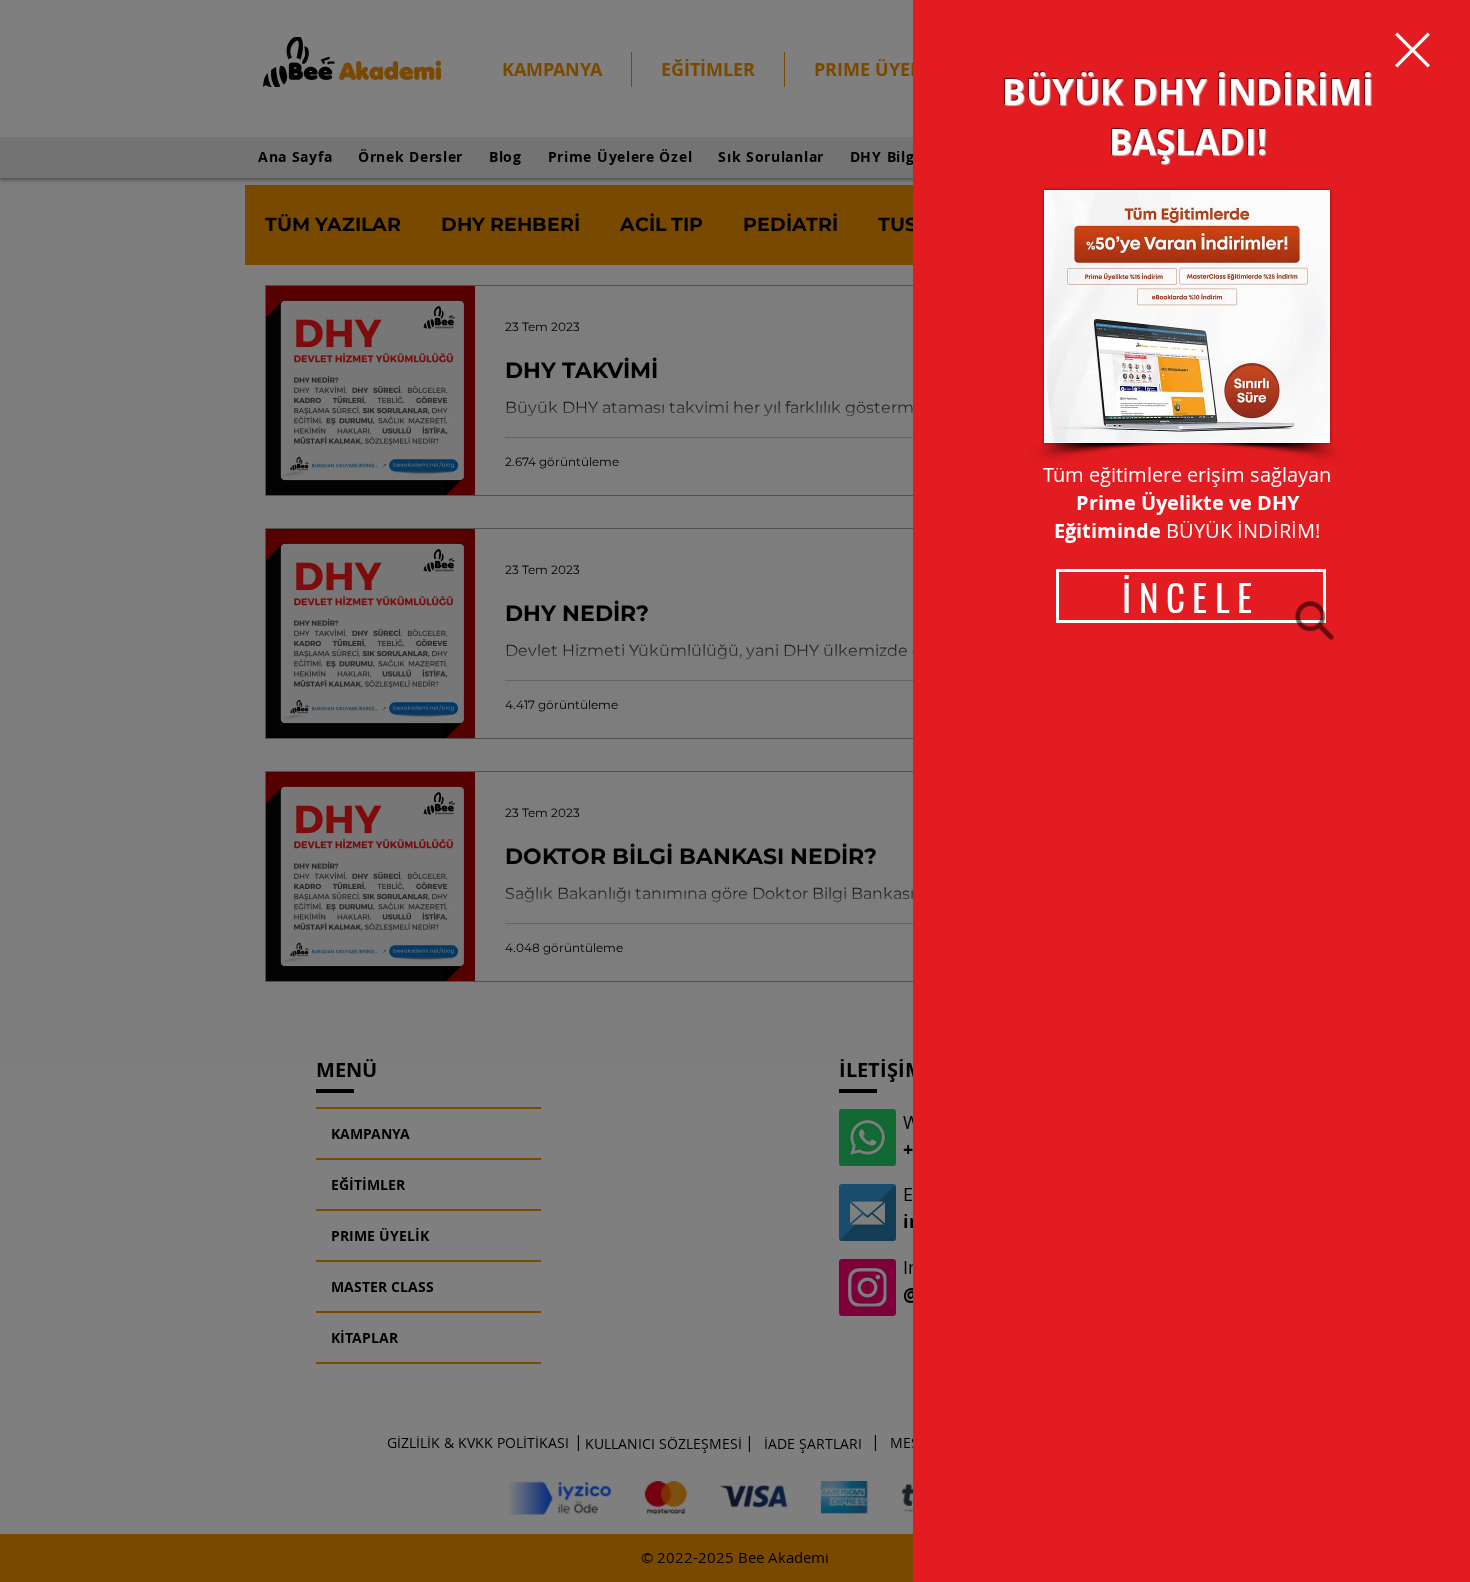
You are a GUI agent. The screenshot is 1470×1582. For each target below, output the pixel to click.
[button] (1412, 50)
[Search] (1314, 620)
